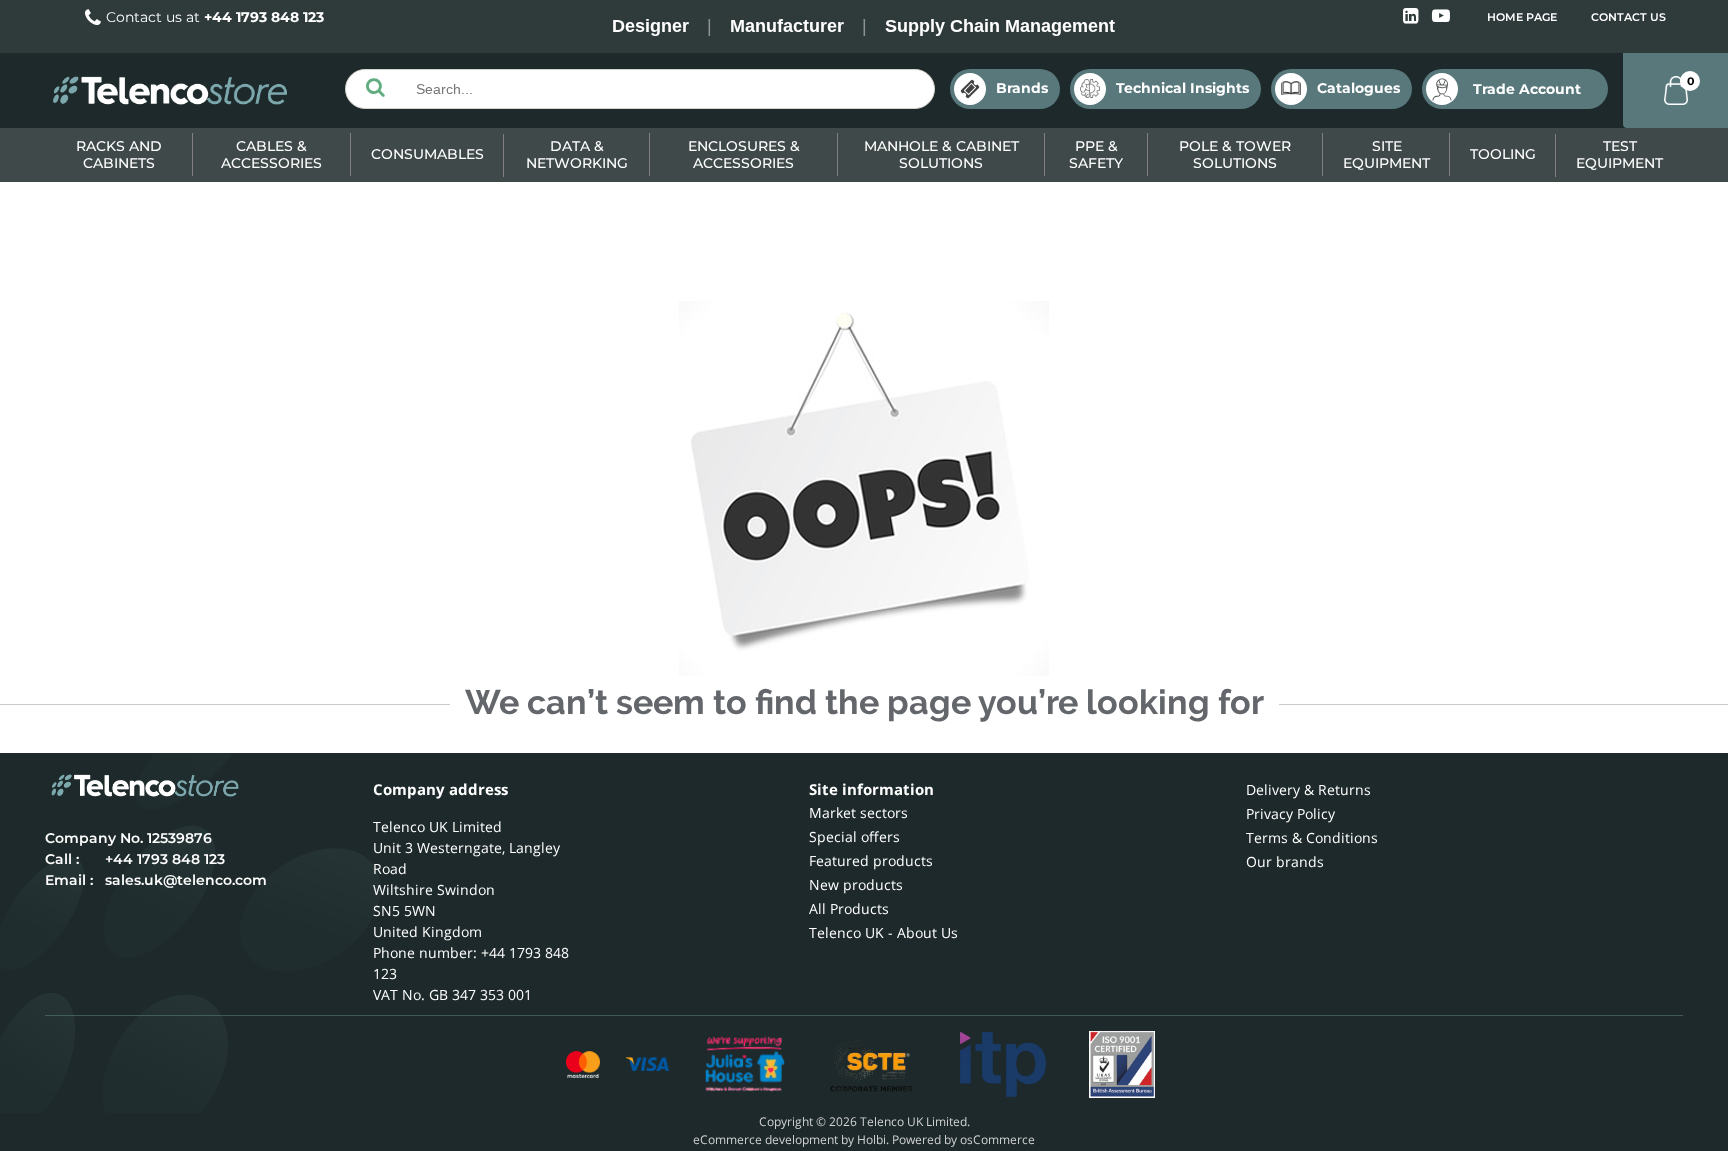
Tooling (1503, 154)
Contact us (1628, 17)
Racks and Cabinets (119, 154)
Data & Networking (577, 154)
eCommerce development (765, 1139)
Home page (1522, 17)
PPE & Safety (1096, 154)
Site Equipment (1386, 154)
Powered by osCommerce (963, 1139)
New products (856, 884)
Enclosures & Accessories (744, 154)
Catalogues (1358, 88)
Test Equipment (1619, 154)
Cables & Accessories (271, 154)
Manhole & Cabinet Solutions (941, 154)
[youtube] (1441, 16)
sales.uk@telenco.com (186, 880)
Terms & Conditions (1312, 837)
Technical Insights (1182, 88)
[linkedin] (1412, 16)
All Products (849, 908)
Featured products (871, 860)
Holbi (871, 1139)
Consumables (427, 154)
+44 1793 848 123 (264, 17)
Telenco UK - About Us (883, 932)
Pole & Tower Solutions (1235, 154)
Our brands (1285, 861)
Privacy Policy (1290, 813)
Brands (1022, 88)
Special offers (854, 836)
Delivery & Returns (1308, 789)
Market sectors (858, 812)
